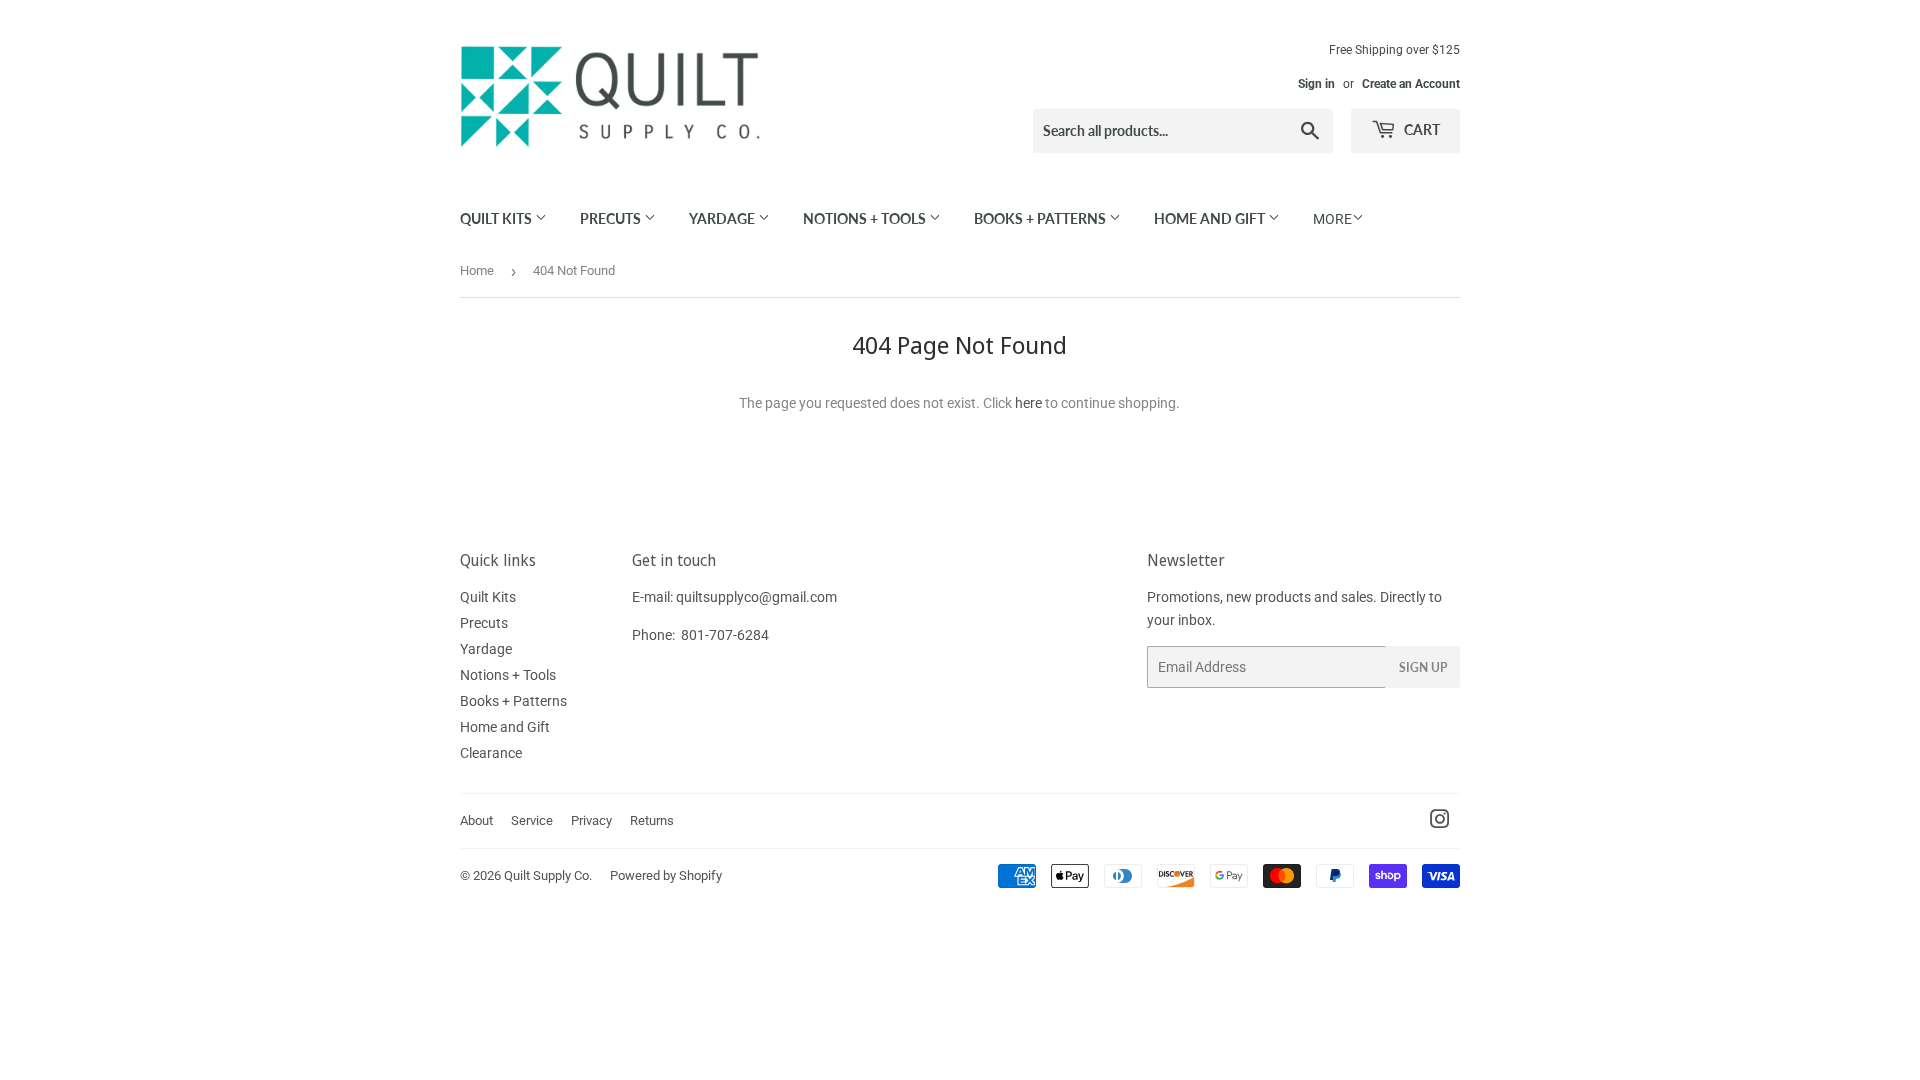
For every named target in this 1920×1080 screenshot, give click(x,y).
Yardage (723, 218)
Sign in (1316, 84)
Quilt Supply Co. (548, 875)
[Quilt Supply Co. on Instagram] (1440, 822)
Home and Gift (1211, 218)
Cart (1420, 129)
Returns (652, 820)
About (476, 820)
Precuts (612, 218)
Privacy (591, 820)
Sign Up (1423, 667)
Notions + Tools (866, 218)
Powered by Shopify (666, 875)
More (1332, 219)
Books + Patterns (1041, 218)
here (1028, 403)
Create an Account (1411, 84)
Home (477, 270)
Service (532, 820)
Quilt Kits (497, 218)
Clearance (491, 753)
